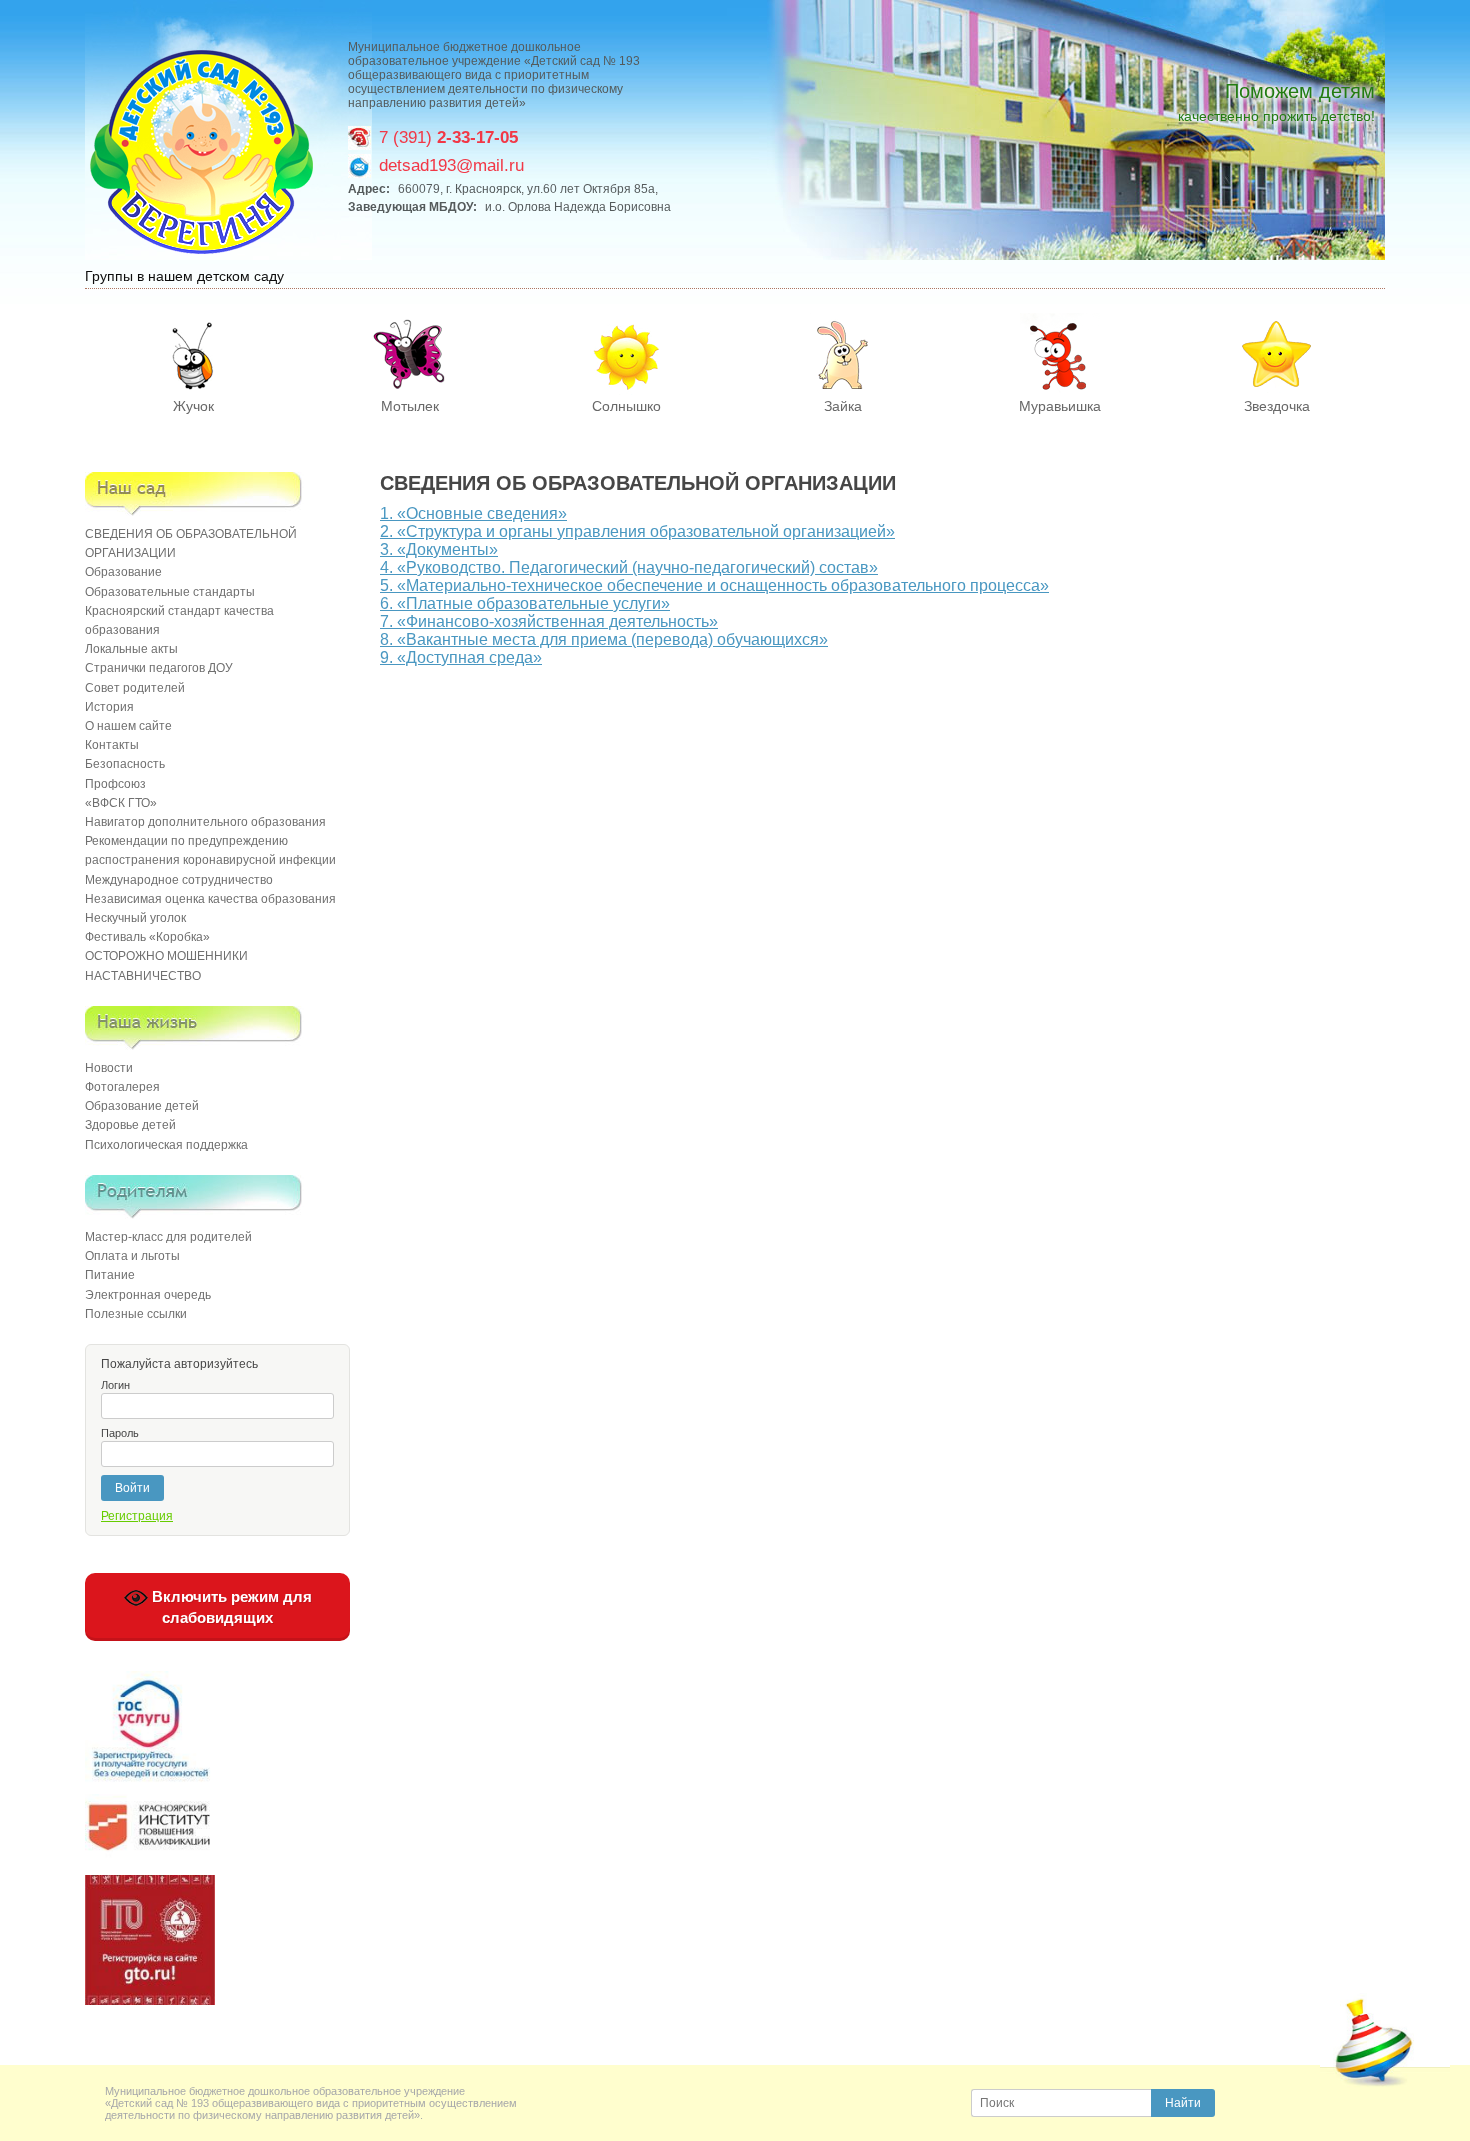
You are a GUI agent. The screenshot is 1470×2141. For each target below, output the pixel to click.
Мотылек (410, 406)
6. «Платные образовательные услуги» (525, 603)
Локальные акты (131, 649)
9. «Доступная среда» (461, 657)
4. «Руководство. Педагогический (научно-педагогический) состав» (629, 567)
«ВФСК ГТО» (121, 803)
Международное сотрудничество (179, 880)
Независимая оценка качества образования (210, 899)
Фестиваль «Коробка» (147, 937)
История (109, 707)
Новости (109, 1068)
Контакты (112, 745)
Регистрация (137, 1516)
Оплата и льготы (132, 1256)
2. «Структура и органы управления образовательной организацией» (637, 531)
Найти (1183, 2103)
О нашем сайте (128, 726)
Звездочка (1277, 406)
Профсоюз (115, 784)
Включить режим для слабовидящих (230, 1607)
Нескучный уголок (135, 918)
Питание (110, 1275)
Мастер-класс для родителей (168, 1237)
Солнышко (626, 406)
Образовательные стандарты (170, 592)
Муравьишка (1060, 406)
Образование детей (142, 1106)
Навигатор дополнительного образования (205, 822)
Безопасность (125, 764)
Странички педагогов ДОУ (159, 668)
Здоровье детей (130, 1125)
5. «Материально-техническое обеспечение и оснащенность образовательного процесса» (714, 585)
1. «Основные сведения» (473, 513)
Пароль (120, 1433)
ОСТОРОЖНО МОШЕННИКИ (166, 956)
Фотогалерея (122, 1087)
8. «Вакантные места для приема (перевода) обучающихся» (604, 639)
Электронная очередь (148, 1295)
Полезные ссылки (136, 1314)
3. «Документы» (439, 549)
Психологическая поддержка (166, 1145)
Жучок (193, 406)
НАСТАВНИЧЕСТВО (143, 976)
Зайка (843, 406)
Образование (123, 572)
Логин (115, 1385)
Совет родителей (135, 688)
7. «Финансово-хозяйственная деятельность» (549, 621)
